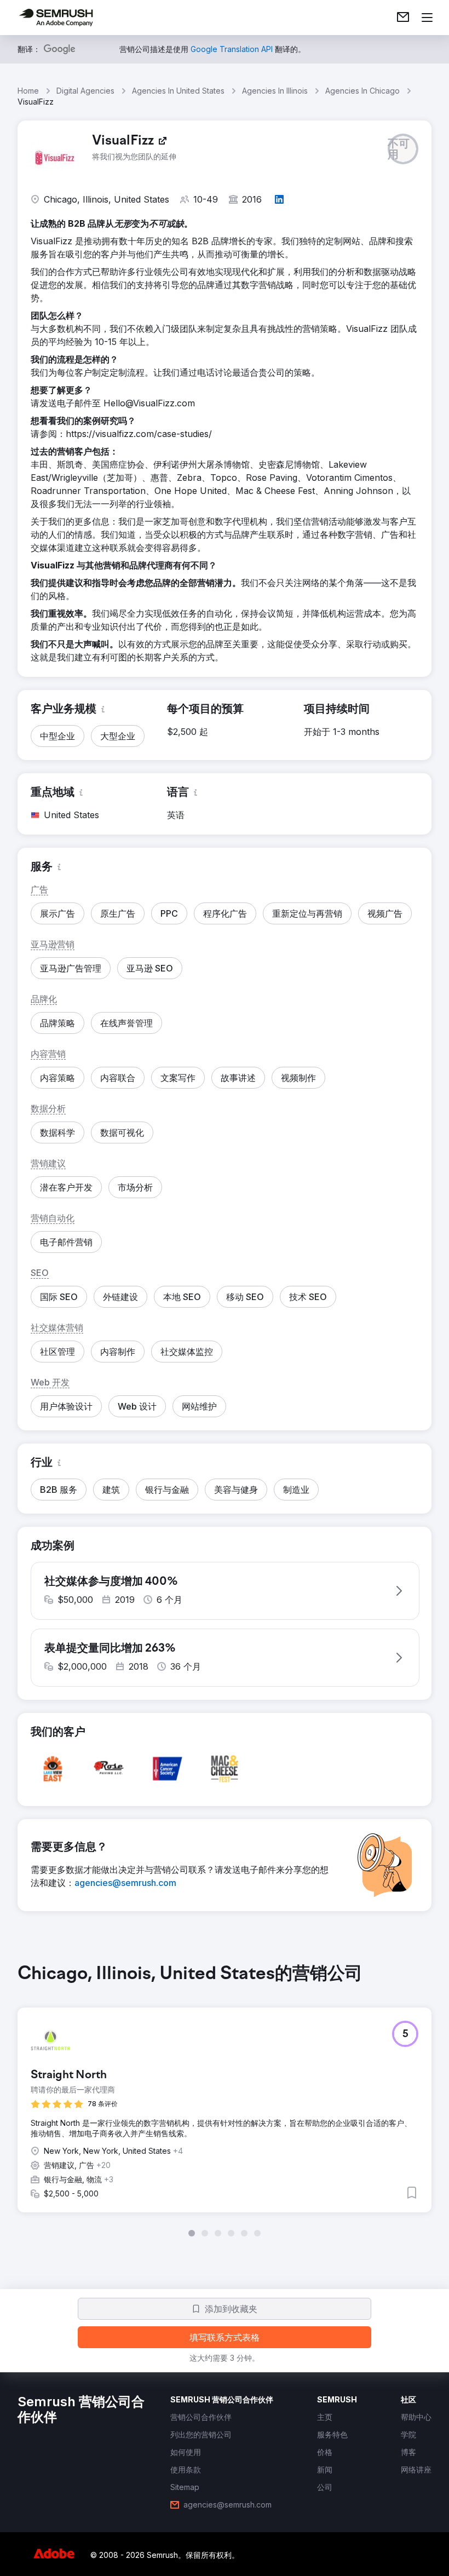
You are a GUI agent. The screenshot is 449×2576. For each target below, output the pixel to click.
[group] (225, 2100)
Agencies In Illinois (275, 91)
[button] (403, 149)
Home (28, 91)
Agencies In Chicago (362, 91)
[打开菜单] (427, 18)
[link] (403, 18)
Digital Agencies (85, 91)
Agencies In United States (178, 91)
